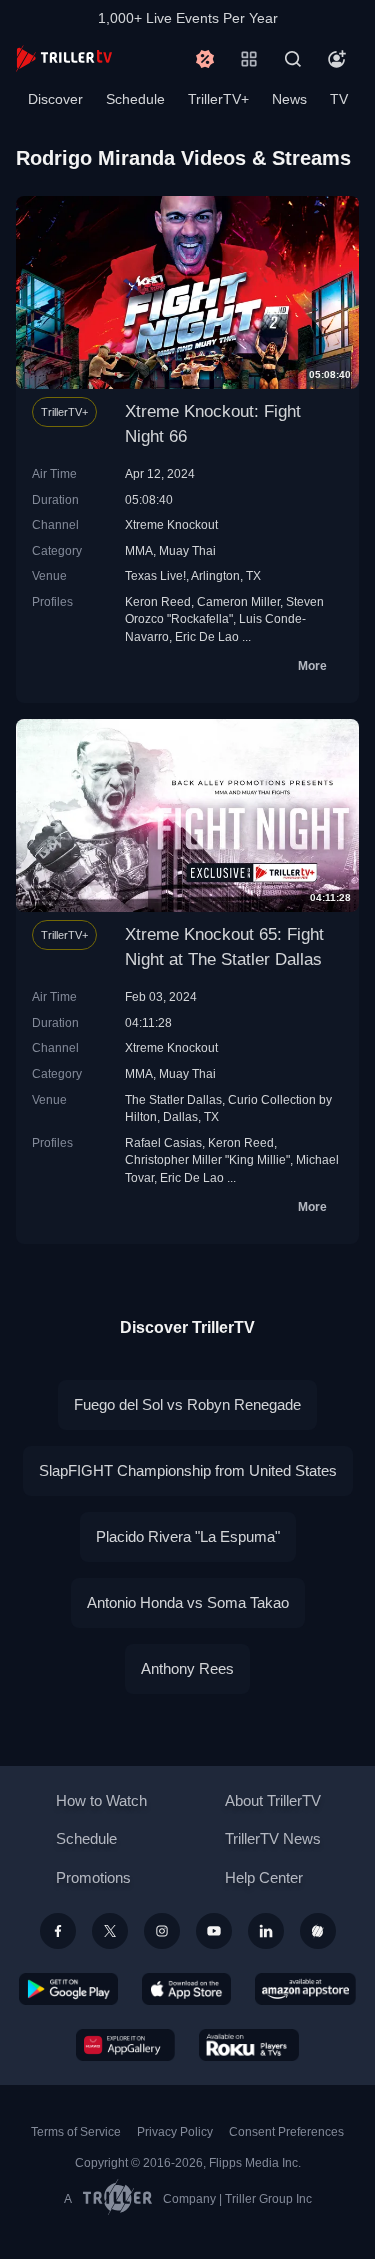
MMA (139, 550)
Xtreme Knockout (171, 524)
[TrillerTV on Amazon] (305, 1989)
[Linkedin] (266, 1931)
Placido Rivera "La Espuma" (188, 1536)
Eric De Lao (207, 636)
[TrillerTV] (64, 58)
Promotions (93, 1877)
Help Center (264, 1877)
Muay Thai (187, 550)
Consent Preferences (286, 2132)
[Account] (337, 59)
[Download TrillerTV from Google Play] (69, 1989)
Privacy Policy (175, 2132)
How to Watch (101, 1800)
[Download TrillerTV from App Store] (186, 1989)
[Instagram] (162, 1931)
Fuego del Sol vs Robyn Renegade (187, 1404)
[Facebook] (58, 1931)
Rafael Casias (163, 1142)
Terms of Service (76, 2132)
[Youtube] (214, 1931)
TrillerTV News (273, 1838)
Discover (55, 99)
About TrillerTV (273, 1800)
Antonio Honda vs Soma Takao (188, 1602)
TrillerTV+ (218, 99)
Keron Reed (158, 601)
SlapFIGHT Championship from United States (188, 1470)
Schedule (135, 99)
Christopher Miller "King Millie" (207, 1159)
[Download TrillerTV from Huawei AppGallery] (125, 2045)
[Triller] (318, 1931)
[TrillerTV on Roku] (249, 2045)
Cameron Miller (238, 601)
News (289, 99)
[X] (110, 1931)
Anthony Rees (187, 1668)
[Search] (293, 59)
